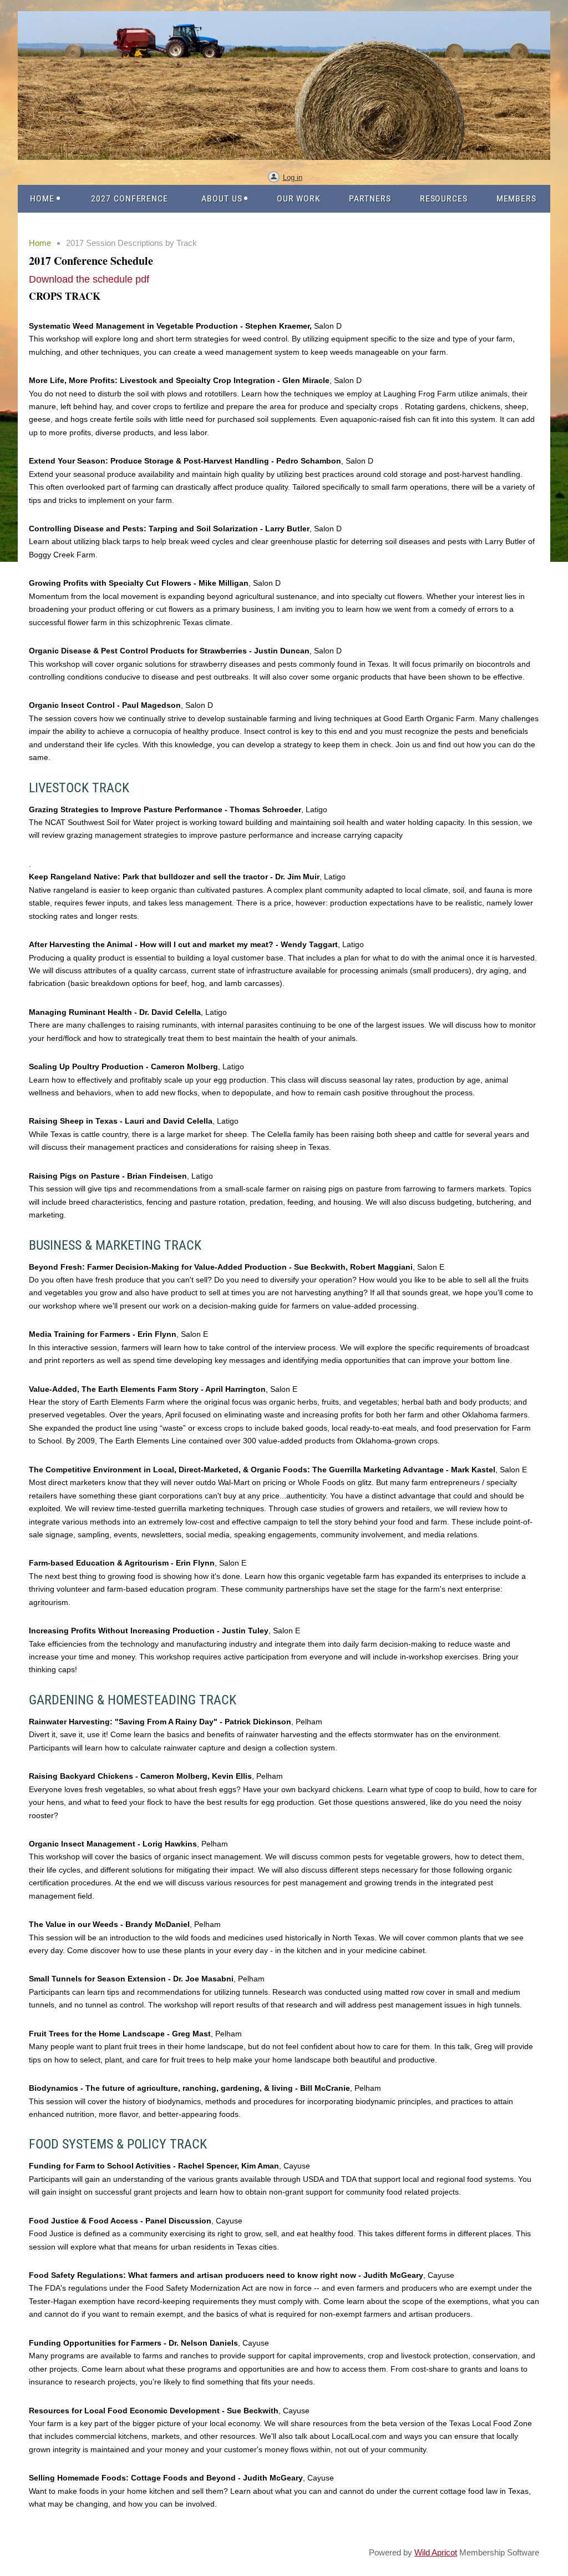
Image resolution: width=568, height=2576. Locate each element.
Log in (293, 177)
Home (40, 243)
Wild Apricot (436, 2552)
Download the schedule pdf (89, 279)
